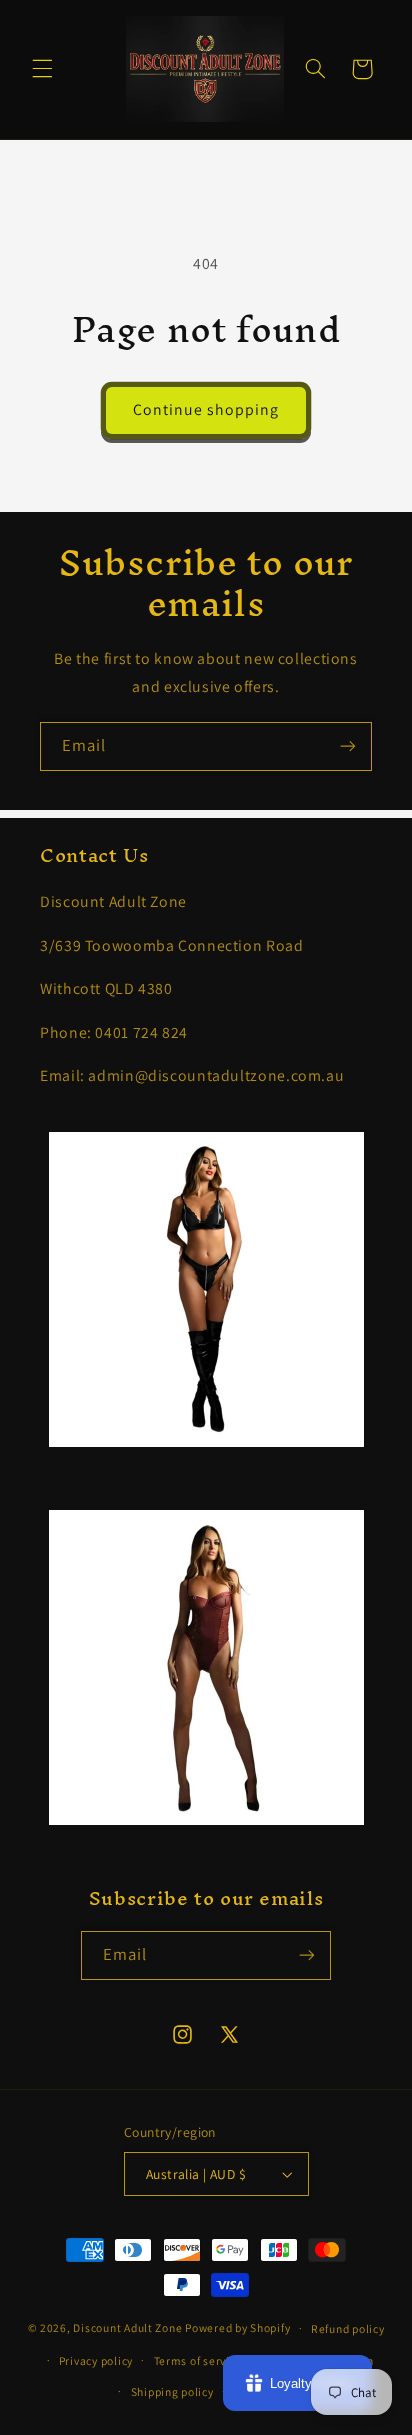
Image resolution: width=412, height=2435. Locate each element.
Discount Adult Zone (127, 2327)
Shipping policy (172, 2391)
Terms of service (198, 2360)
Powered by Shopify (237, 2327)
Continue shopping (206, 409)
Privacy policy (96, 2360)
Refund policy (348, 2328)
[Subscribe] (348, 746)
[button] (42, 69)
